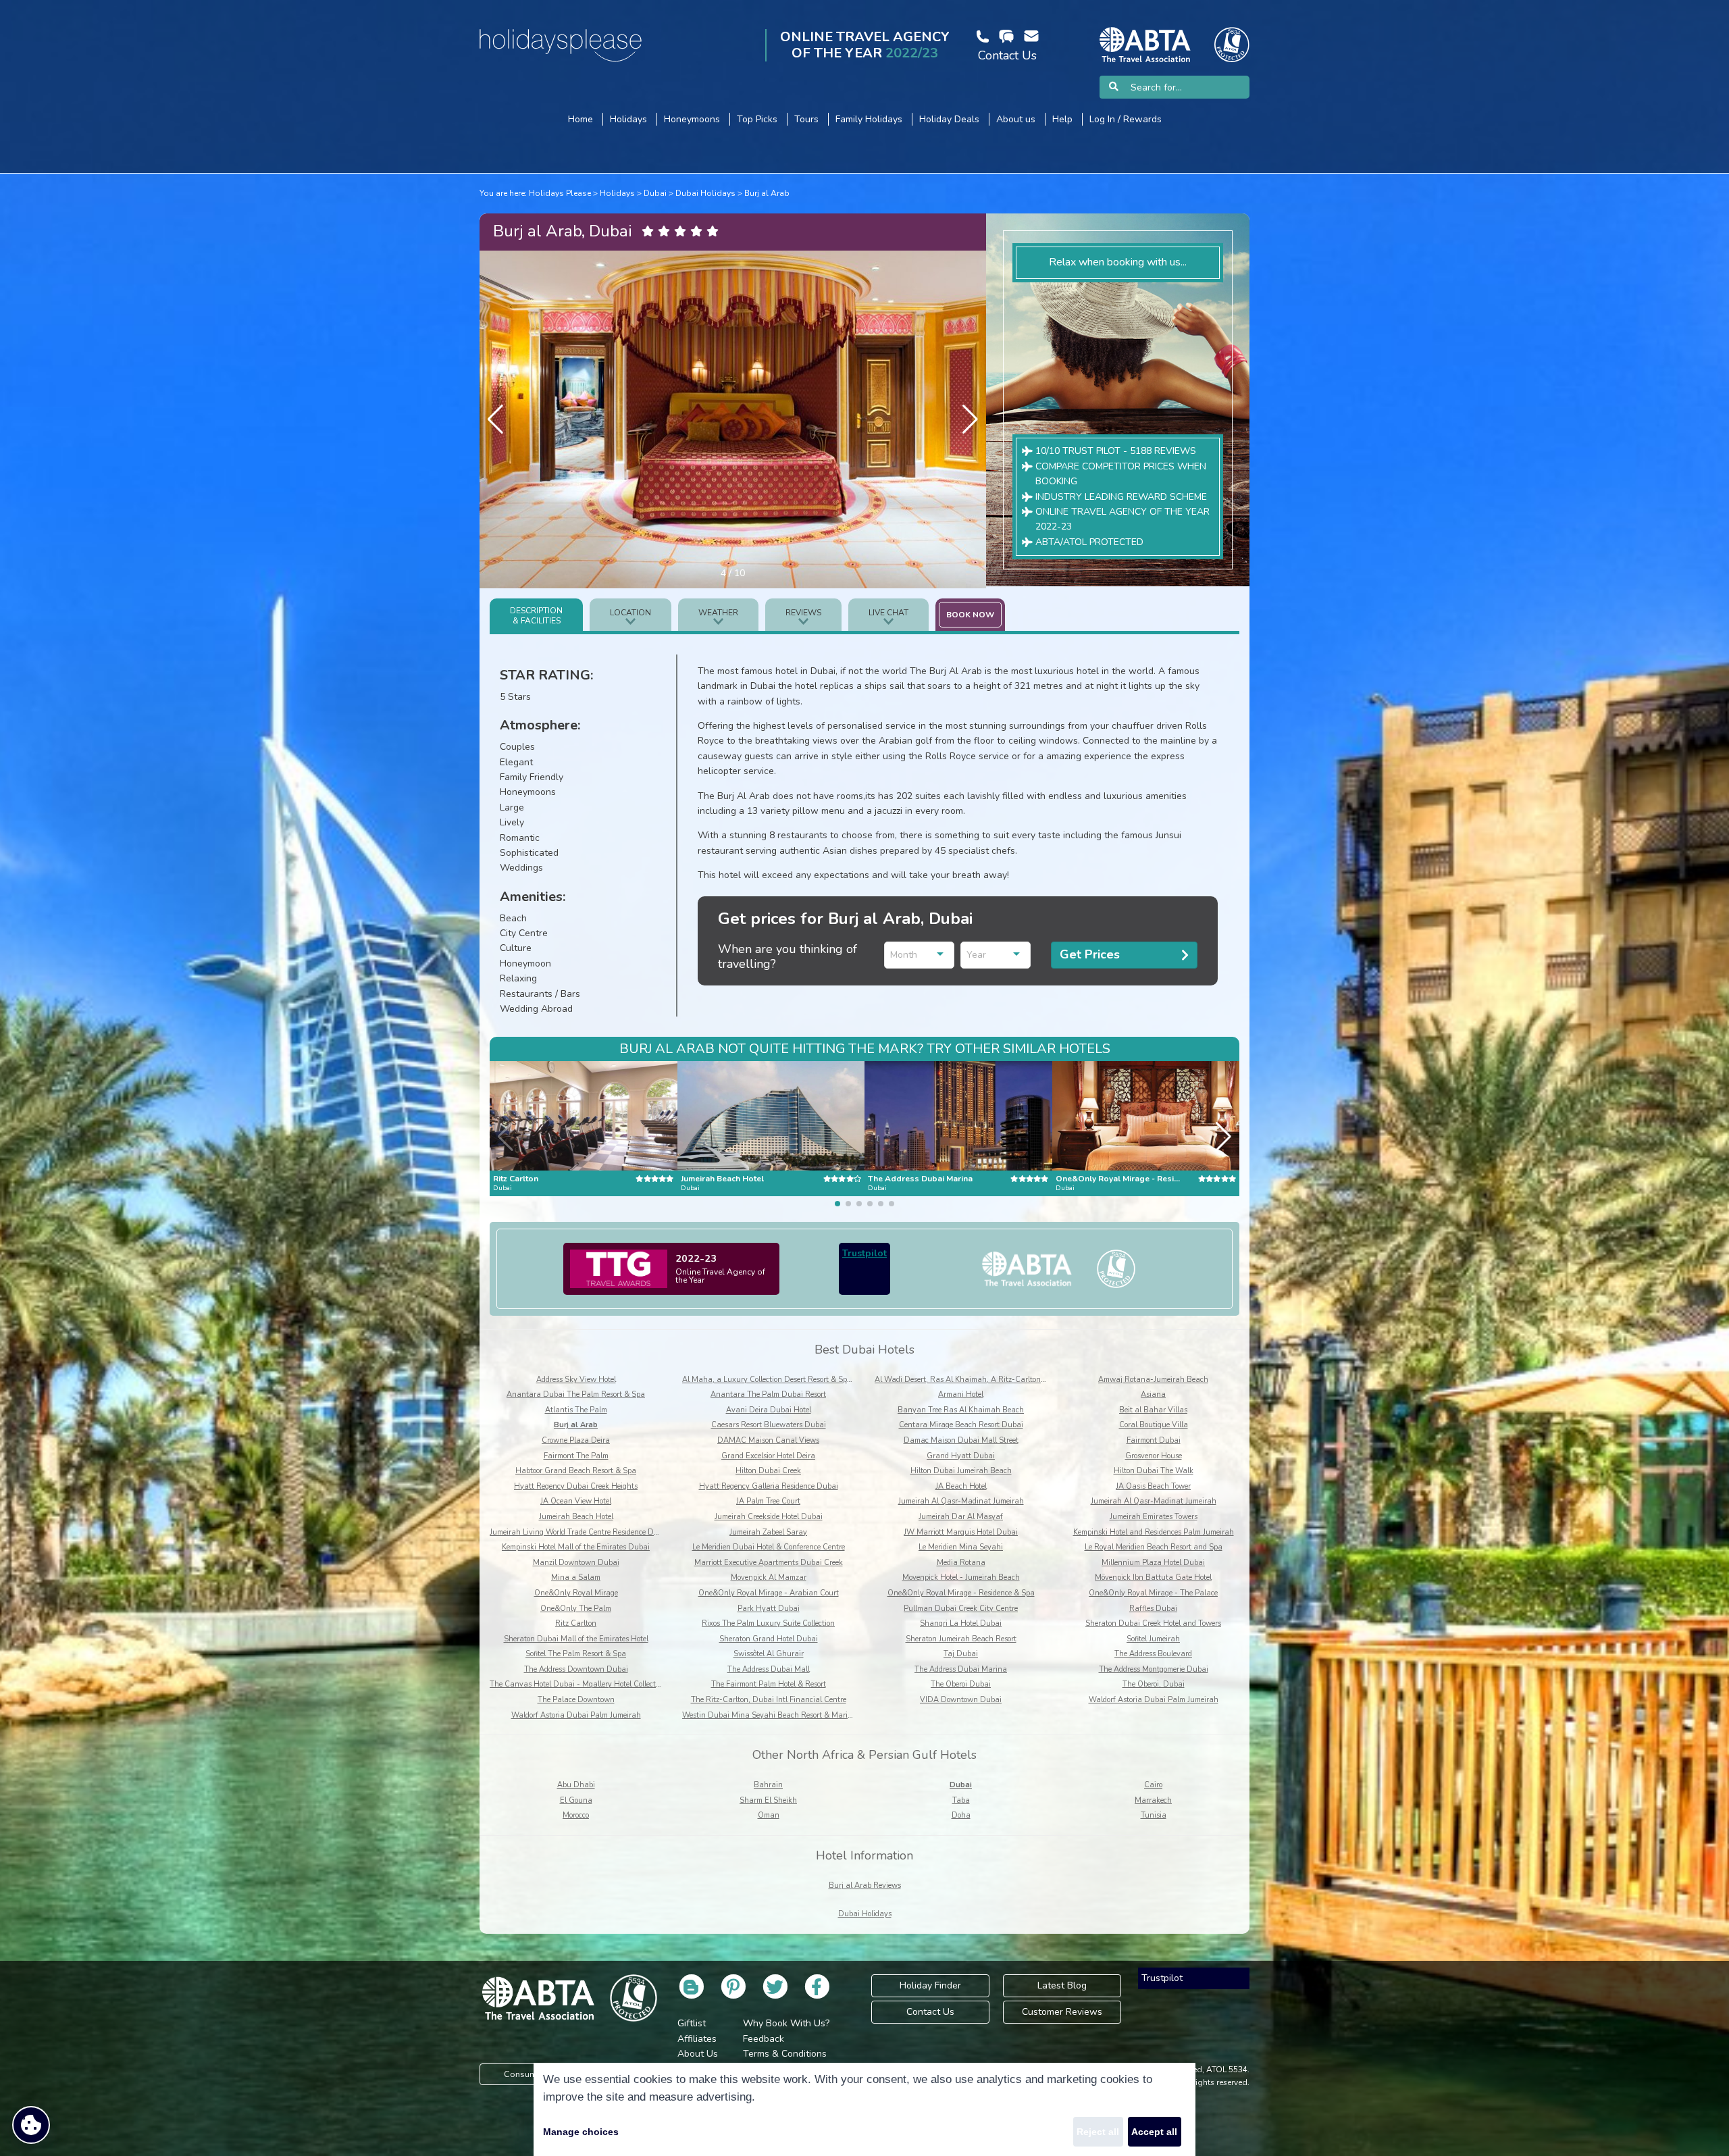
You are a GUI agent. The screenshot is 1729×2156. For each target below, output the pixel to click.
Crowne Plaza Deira (576, 1440)
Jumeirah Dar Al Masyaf (961, 1517)
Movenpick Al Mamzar (769, 1577)
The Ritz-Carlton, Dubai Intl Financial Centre (769, 1700)
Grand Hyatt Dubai (961, 1456)
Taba (961, 1800)
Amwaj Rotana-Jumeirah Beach (1153, 1380)
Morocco (576, 1815)
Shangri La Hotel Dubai (961, 1623)
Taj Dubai (961, 1654)
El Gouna (576, 1800)
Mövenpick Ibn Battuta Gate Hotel (1153, 1577)
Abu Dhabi (576, 1785)
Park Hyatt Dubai (769, 1609)
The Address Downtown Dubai (576, 1669)
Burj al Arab (767, 193)
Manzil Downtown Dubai (576, 1563)
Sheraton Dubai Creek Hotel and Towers (1153, 1623)
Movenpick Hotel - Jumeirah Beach (961, 1577)
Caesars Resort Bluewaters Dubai (769, 1425)
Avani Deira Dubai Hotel (769, 1410)
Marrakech (1153, 1800)
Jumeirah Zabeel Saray (768, 1532)
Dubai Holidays (705, 193)
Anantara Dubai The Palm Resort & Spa (576, 1394)
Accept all (1154, 2132)
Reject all (1098, 2132)
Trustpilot (864, 1253)
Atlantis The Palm (576, 1410)
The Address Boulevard (1153, 1654)
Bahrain (768, 1785)
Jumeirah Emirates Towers (1154, 1517)
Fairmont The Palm (576, 1456)
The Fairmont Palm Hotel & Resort (769, 1684)
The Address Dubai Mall (769, 1669)
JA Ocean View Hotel (576, 1501)
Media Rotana (961, 1563)
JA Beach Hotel (961, 1486)
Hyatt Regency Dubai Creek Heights (576, 1486)
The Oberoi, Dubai (1154, 1684)
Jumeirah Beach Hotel (576, 1517)
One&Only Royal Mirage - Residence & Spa (961, 1593)
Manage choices (581, 2132)
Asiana (1153, 1394)
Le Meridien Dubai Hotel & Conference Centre (769, 1547)
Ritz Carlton (576, 1623)
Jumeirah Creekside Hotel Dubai (769, 1517)
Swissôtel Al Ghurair (769, 1654)
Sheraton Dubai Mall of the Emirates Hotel (576, 1639)
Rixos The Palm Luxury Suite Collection (768, 1623)
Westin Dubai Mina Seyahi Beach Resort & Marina (770, 1715)
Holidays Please (560, 193)
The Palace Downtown (576, 1700)
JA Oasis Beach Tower (1153, 1486)
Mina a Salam (576, 1577)
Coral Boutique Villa (1154, 1425)
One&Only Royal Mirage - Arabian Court (769, 1593)
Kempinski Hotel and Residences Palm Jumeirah (1154, 1532)
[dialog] (864, 2109)
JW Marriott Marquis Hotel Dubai (961, 1532)
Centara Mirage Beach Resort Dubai (961, 1425)
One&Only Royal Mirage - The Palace (1153, 1593)
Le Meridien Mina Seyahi (961, 1547)
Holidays (617, 193)
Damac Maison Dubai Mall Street (961, 1440)
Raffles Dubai (1153, 1609)
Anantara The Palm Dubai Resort (768, 1394)
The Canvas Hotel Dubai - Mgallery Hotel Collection (578, 1684)
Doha (961, 1815)
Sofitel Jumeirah (1153, 1639)
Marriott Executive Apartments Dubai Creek (769, 1563)
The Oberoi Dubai (961, 1684)
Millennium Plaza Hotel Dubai (1153, 1563)
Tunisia (1154, 1815)
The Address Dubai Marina (961, 1669)
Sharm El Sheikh (768, 1800)
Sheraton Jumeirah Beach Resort (961, 1639)
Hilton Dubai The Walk (1154, 1471)
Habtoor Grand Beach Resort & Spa (576, 1471)
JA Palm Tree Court (768, 1501)
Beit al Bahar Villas (1153, 1410)
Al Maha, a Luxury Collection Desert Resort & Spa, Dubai (780, 1380)
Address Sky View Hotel (576, 1380)
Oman (769, 1815)
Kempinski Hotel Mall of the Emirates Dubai (576, 1547)
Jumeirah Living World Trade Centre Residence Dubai (579, 1532)
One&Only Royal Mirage (576, 1593)
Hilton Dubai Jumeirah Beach (961, 1471)
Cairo (1153, 1785)
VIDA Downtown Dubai (961, 1700)
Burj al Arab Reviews (865, 1885)
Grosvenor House (1154, 1456)
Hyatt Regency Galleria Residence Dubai (769, 1486)
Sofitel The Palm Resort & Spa (576, 1654)
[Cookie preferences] (31, 2125)
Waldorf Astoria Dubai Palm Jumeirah (1154, 1700)
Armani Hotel (961, 1394)
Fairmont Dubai (1154, 1440)
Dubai (655, 193)
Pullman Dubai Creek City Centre (961, 1609)
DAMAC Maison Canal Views (768, 1440)
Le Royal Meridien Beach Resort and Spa (1154, 1547)
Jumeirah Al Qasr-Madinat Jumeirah (961, 1501)
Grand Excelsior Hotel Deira (768, 1456)
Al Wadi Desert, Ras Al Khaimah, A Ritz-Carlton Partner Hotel (981, 1380)
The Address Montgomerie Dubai (1154, 1669)
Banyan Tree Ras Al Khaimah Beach (961, 1410)
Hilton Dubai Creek (768, 1471)
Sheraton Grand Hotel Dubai (769, 1639)
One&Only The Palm (576, 1609)
